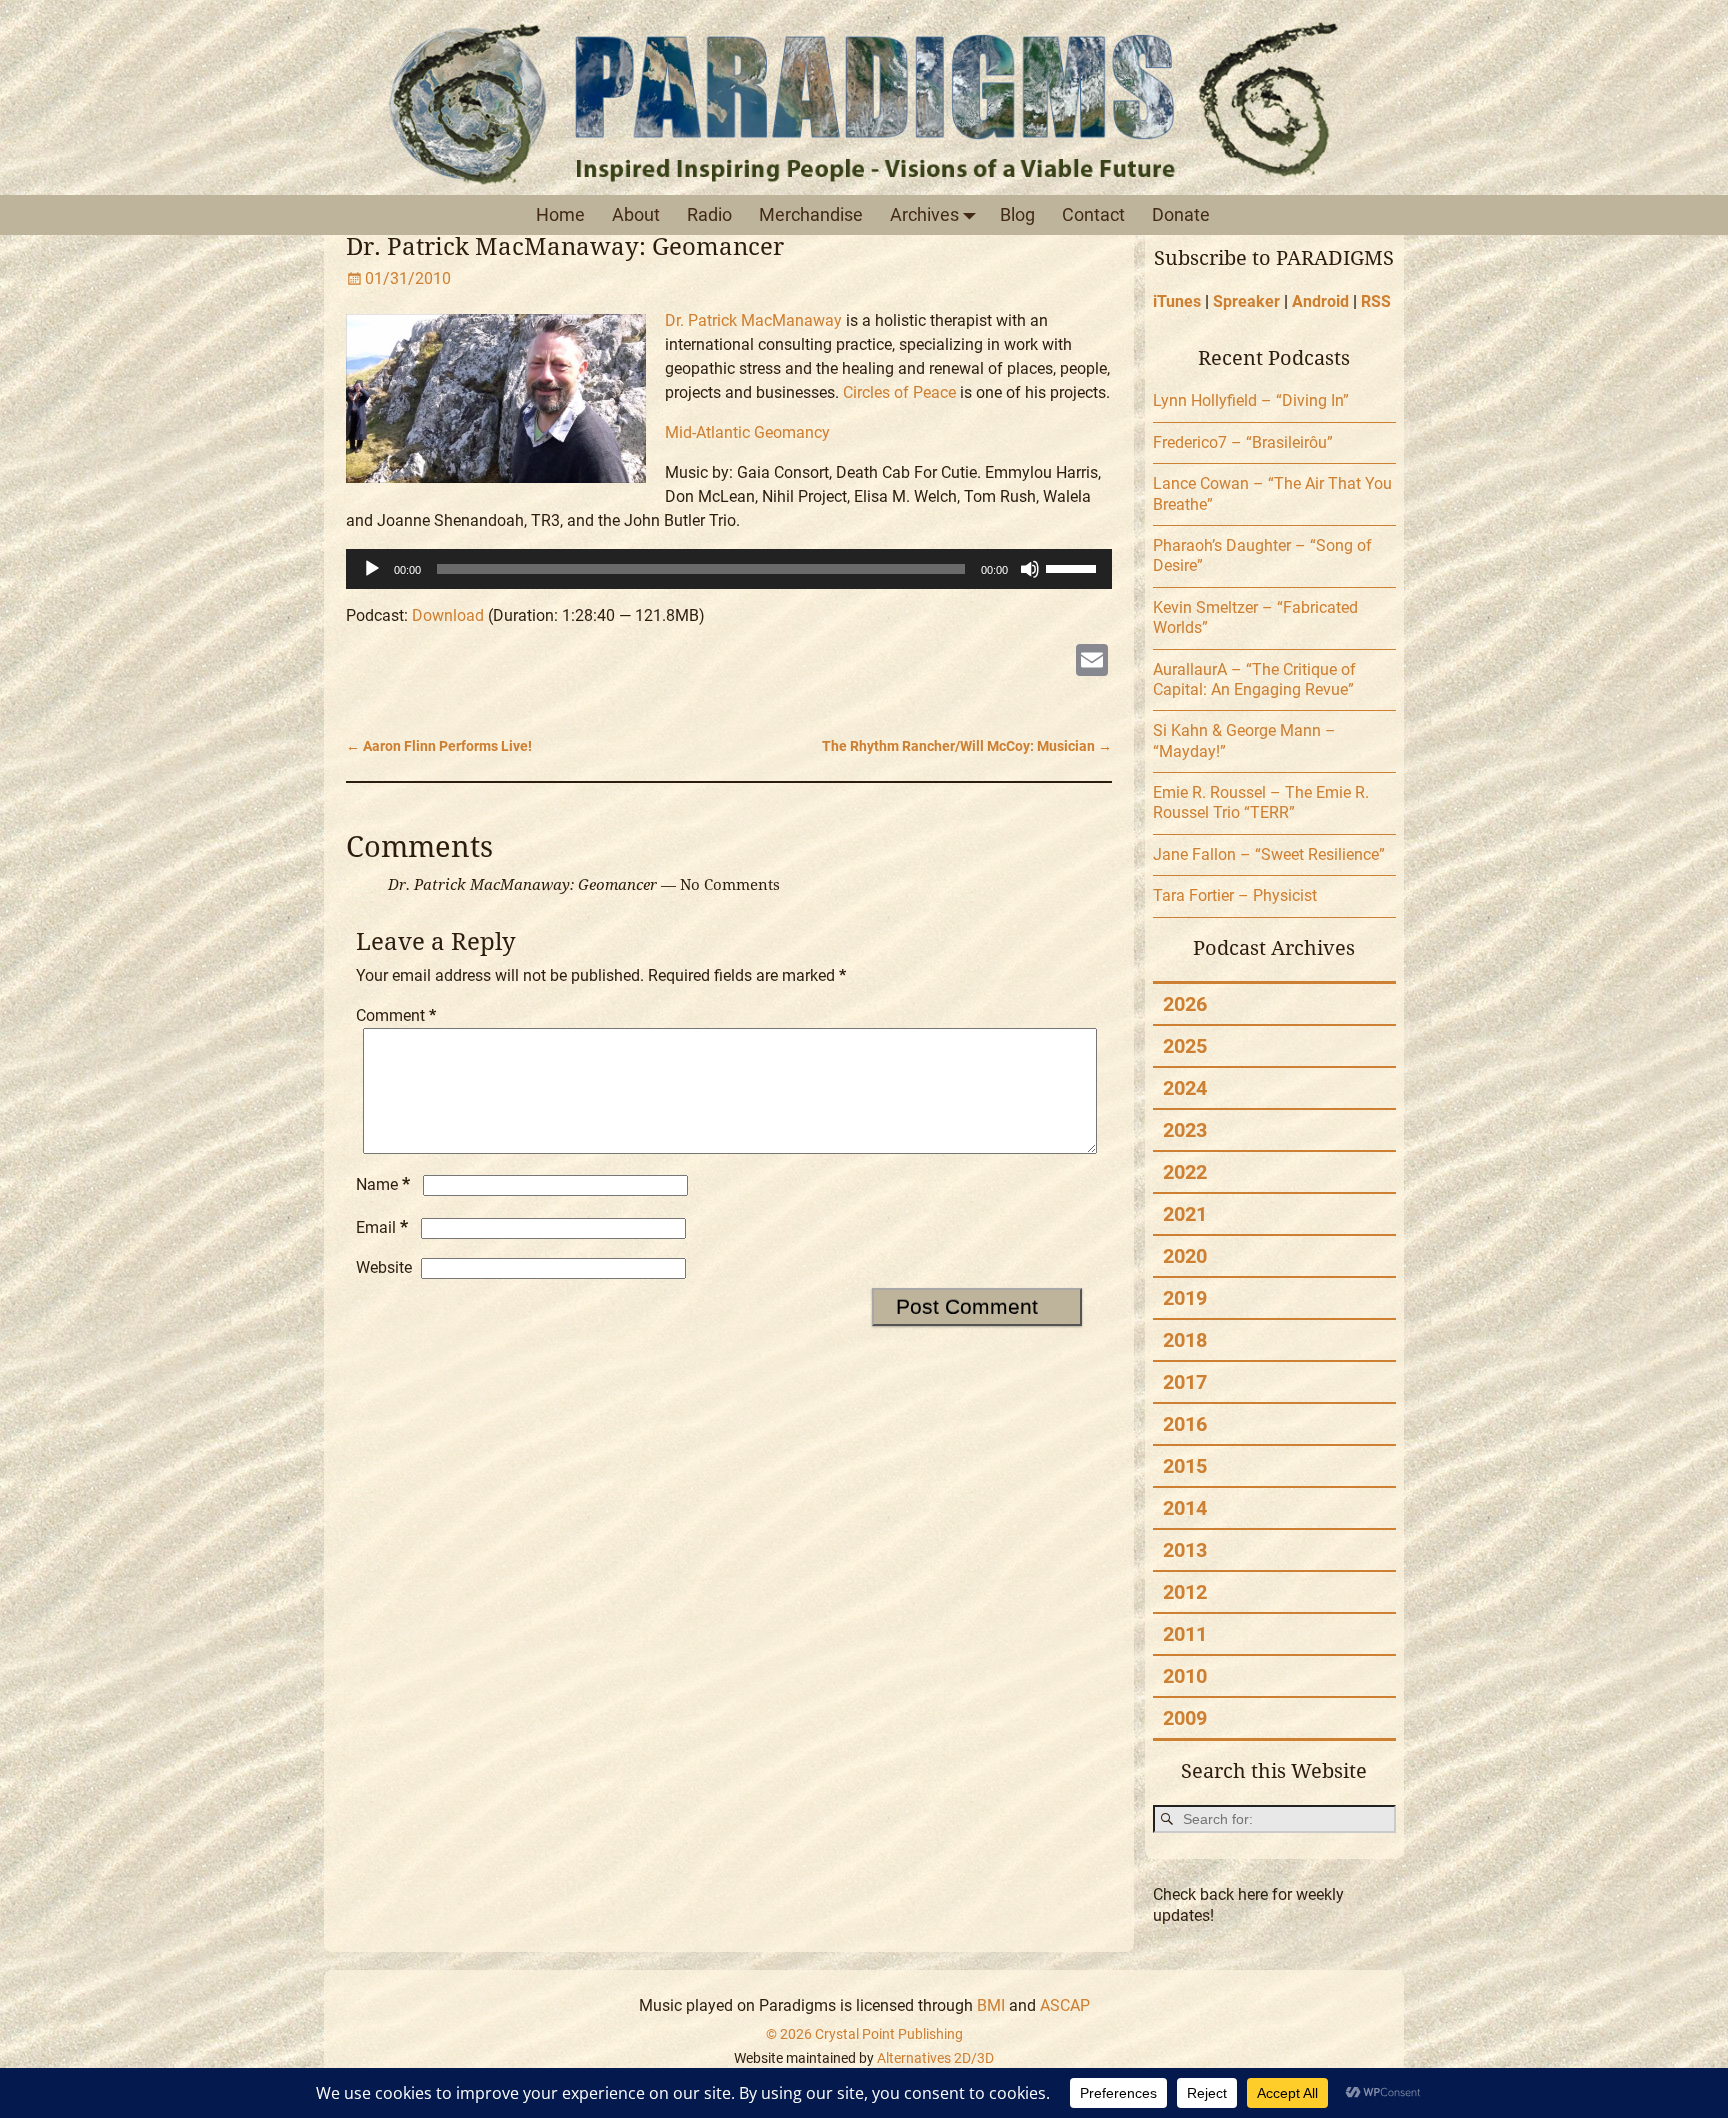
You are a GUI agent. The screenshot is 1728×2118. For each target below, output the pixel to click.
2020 (1185, 1256)
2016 (1185, 1424)
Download (448, 615)
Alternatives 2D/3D (935, 2058)
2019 (1185, 1298)
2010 (1185, 1676)
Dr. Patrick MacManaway (753, 320)
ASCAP (1065, 2005)
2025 (1185, 1046)
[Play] (372, 569)
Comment (396, 1015)
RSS (1376, 301)
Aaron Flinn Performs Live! (439, 746)
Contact (1093, 214)
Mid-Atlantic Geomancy (747, 432)
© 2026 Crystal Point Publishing (864, 2034)
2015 (1185, 1466)
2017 (1185, 1382)
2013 (1185, 1550)
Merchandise (811, 214)
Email (382, 1227)
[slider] (1074, 567)
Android (1320, 301)
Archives (924, 214)
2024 (1185, 1088)
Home (560, 214)
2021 (1185, 1214)
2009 (1185, 1718)
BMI (991, 2005)
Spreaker (1246, 301)
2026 (1185, 1004)
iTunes (1177, 301)
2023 (1185, 1130)
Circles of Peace (899, 392)
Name (383, 1184)
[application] (729, 569)
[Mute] (1030, 569)
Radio (709, 214)
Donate (1181, 214)
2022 (1185, 1172)
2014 (1185, 1508)
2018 (1185, 1340)
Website (384, 1267)
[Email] (1092, 662)
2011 (1185, 1634)
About (636, 214)
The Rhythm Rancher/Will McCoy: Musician (967, 746)
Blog (1017, 214)
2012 (1185, 1592)
